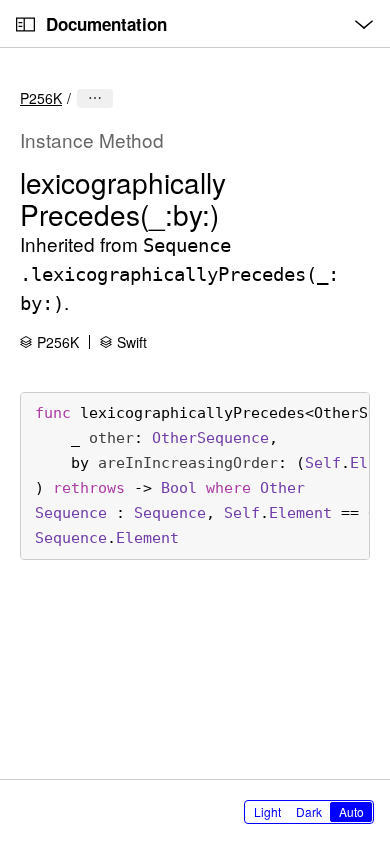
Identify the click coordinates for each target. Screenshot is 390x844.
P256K (41, 98)
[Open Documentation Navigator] (25, 24)
